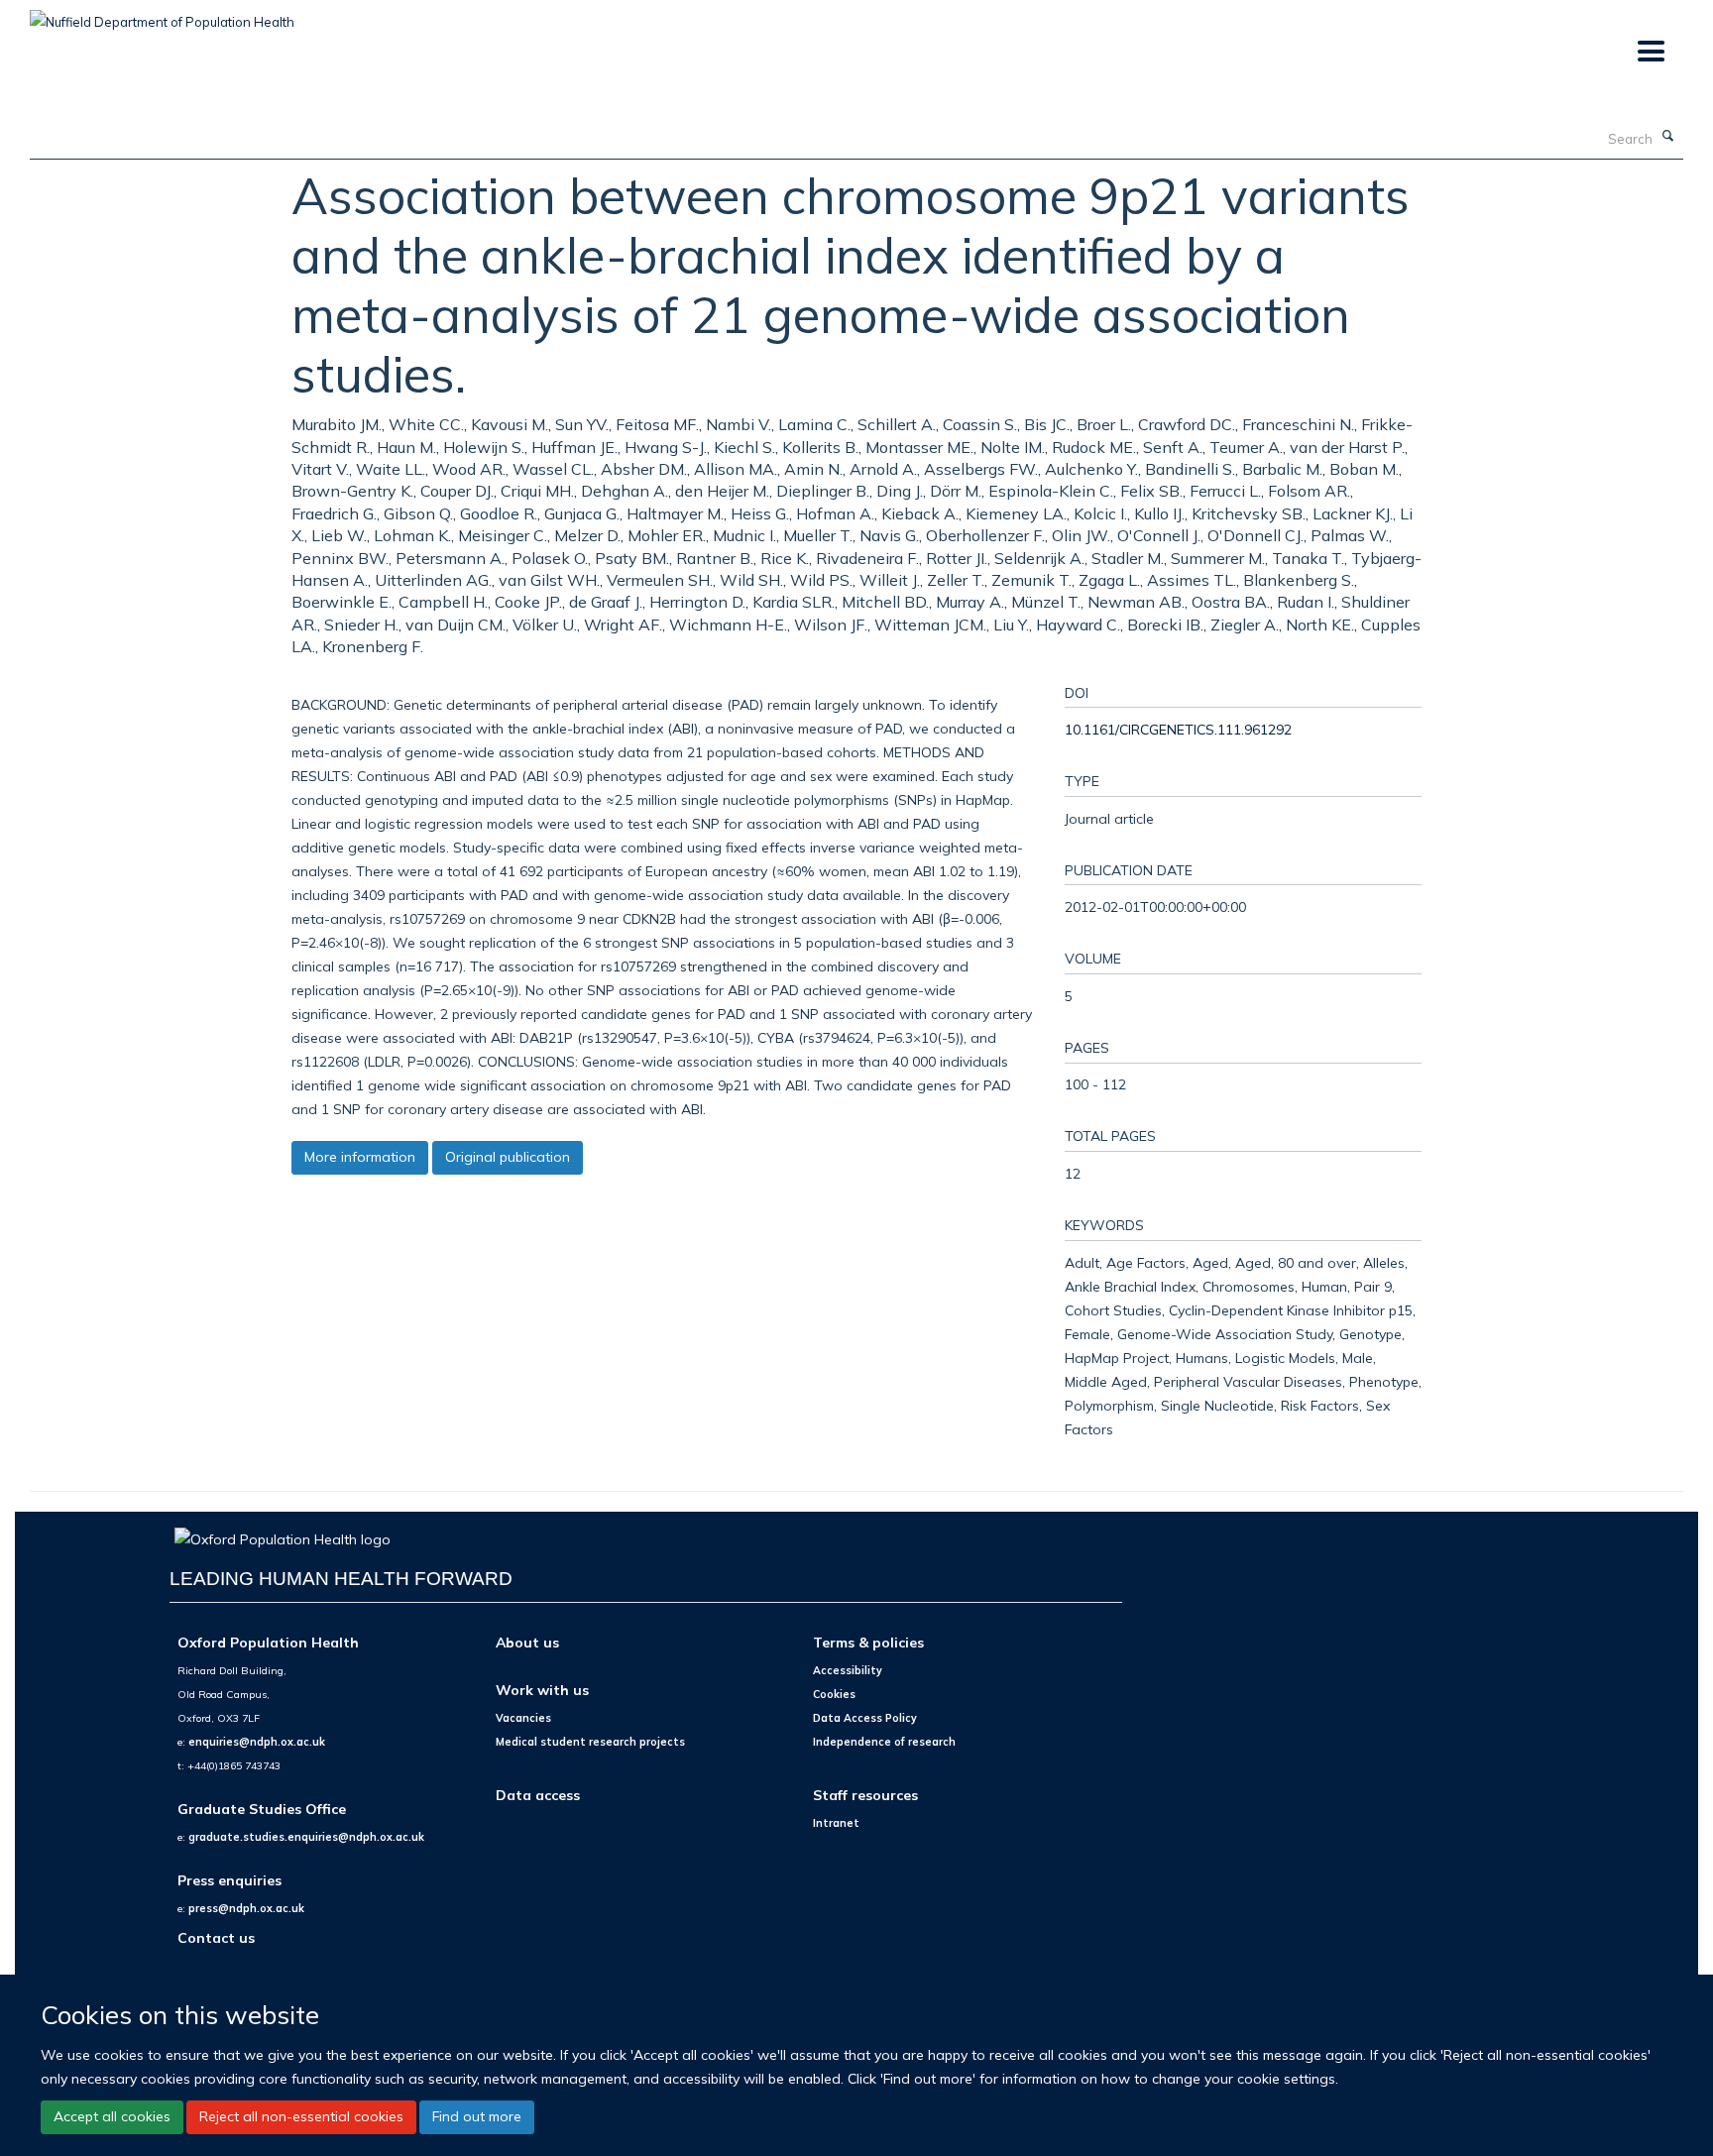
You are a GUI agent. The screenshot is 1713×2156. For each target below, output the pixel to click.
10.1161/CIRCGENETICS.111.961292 (1178, 729)
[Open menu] (1650, 52)
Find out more (477, 2116)
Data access (538, 1795)
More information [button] (360, 1157)
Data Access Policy (865, 1718)
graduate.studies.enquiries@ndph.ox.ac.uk (306, 1837)
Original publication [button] (508, 1157)
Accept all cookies (112, 2116)
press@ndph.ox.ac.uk (246, 1908)
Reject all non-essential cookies (301, 2116)
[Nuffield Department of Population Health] (162, 15)
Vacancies (523, 1718)
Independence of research (884, 1742)
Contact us (216, 1937)
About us (527, 1642)
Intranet (836, 1823)
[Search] (1668, 137)
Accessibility (848, 1670)
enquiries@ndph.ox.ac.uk (257, 1742)
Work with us (542, 1690)
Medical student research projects (590, 1742)
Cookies (834, 1694)
